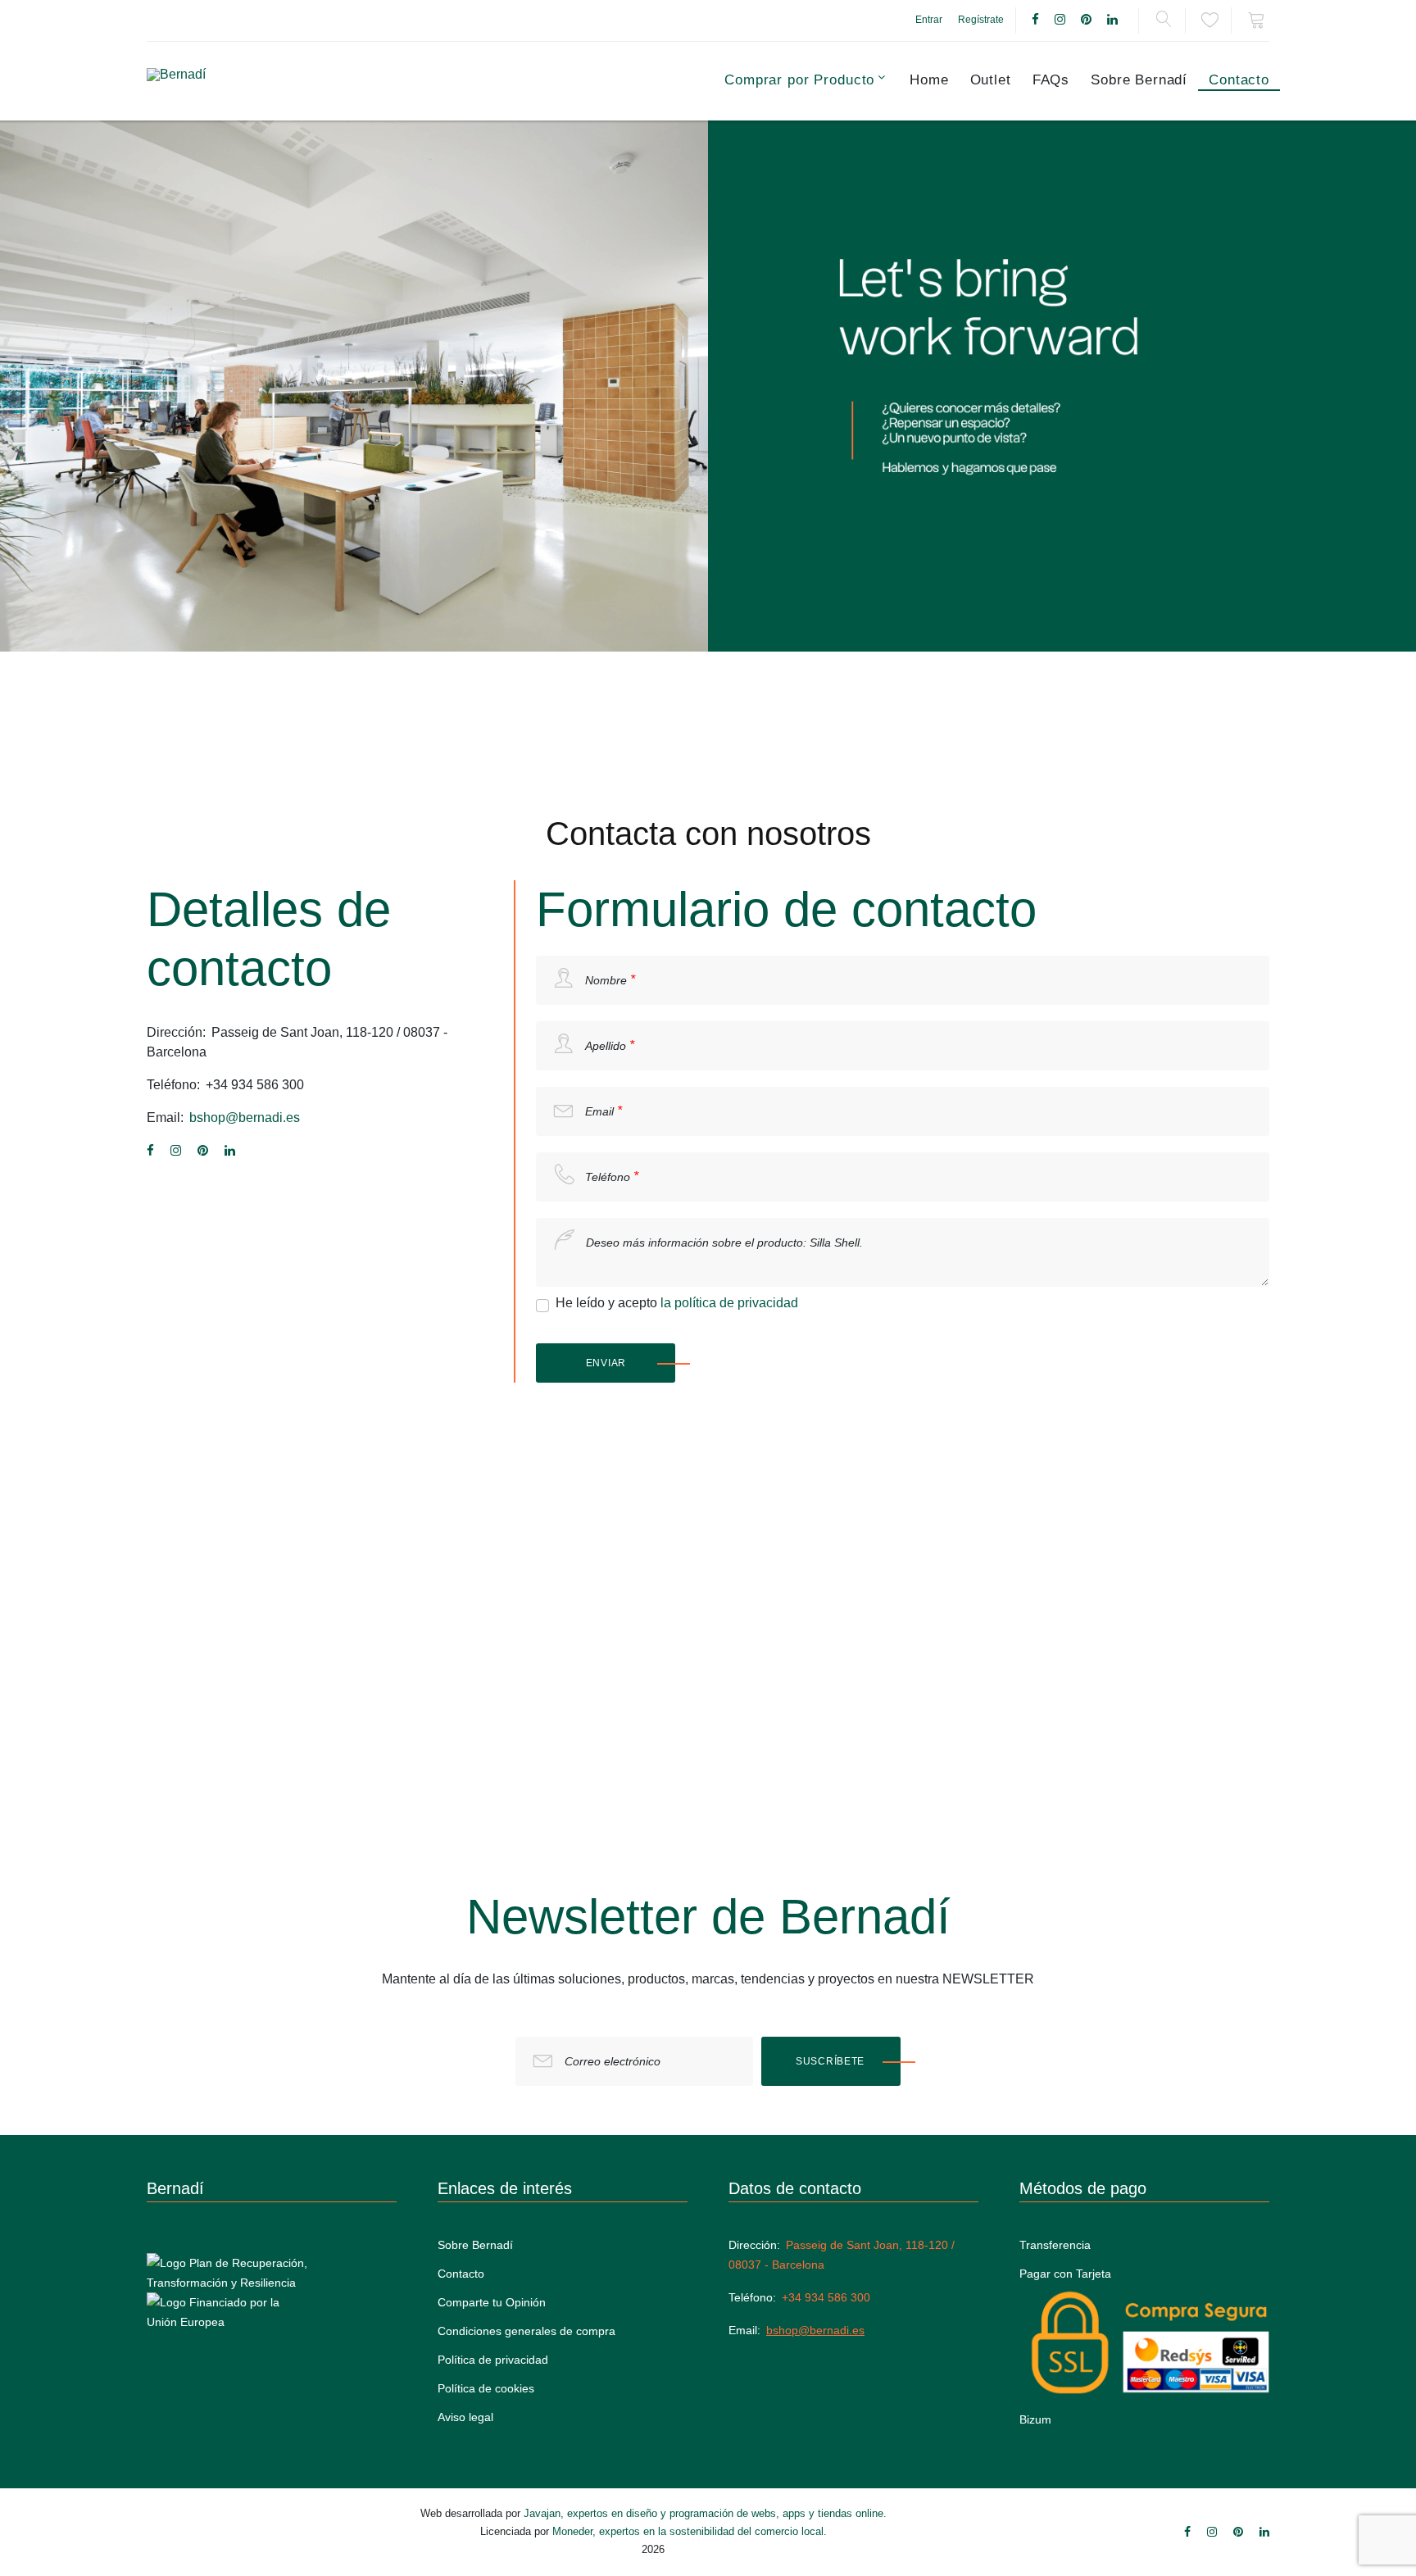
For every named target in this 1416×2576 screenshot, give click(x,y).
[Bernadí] (218, 81)
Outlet (991, 80)
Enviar (606, 1363)
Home (929, 80)
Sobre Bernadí (1139, 80)
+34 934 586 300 (255, 1085)
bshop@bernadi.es (245, 1118)
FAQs (1051, 80)
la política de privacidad (729, 1303)
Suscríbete (830, 2061)
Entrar (929, 20)
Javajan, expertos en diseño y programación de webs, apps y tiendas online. (705, 2513)
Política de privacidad (493, 2360)
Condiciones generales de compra (526, 2331)
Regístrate (981, 20)
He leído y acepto (677, 1303)
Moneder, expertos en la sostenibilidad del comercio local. (690, 2531)
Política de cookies (486, 2388)
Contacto (1239, 80)
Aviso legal (465, 2417)
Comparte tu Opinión (492, 2302)
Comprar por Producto (799, 80)
